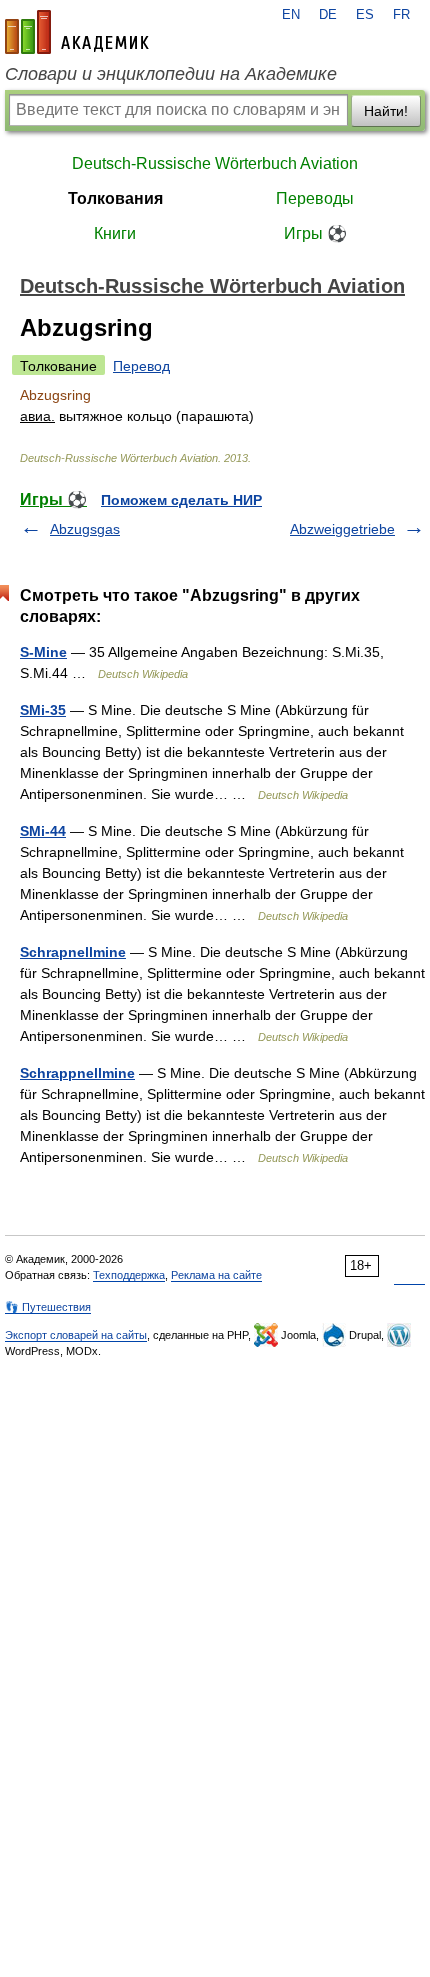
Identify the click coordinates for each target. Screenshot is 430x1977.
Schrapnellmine (73, 952)
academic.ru (77, 32)
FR (401, 15)
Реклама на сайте (216, 1275)
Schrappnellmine (77, 1073)
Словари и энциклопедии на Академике (171, 74)
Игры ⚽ (315, 233)
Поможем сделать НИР (181, 500)
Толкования (115, 198)
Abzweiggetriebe (342, 529)
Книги (115, 233)
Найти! (386, 111)
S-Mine (43, 652)
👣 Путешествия (48, 1307)
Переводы (315, 198)
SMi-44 (43, 831)
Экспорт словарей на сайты (76, 1335)
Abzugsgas (85, 529)
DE (328, 15)
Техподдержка (129, 1275)
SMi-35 (43, 710)
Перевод (141, 366)
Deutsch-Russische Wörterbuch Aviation (215, 163)
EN (291, 15)
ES (365, 15)
